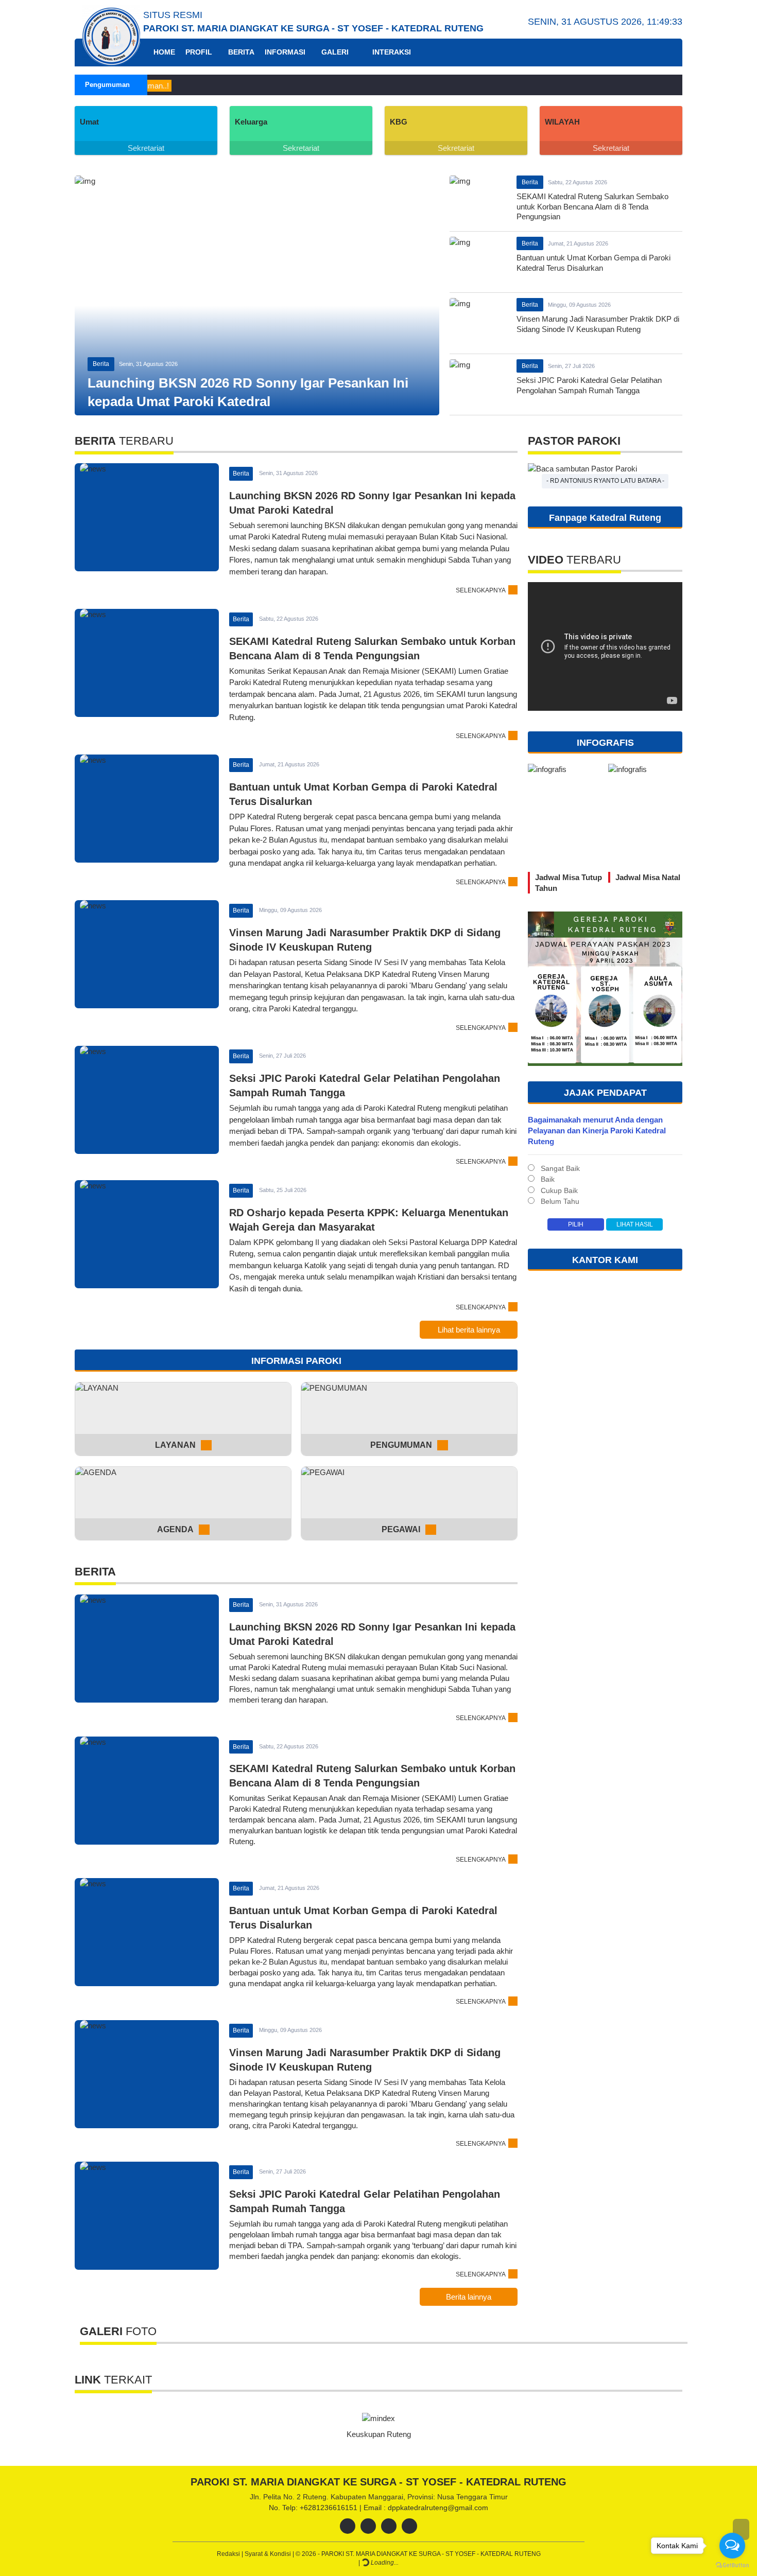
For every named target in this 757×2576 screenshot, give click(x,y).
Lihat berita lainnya (469, 1330)
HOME (163, 52)
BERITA (241, 52)
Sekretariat (146, 148)
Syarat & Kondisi (269, 2554)
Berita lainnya (469, 2297)
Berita (101, 364)
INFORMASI (285, 52)
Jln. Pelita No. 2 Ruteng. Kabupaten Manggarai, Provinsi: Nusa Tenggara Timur (379, 2497)
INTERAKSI (391, 52)
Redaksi (229, 2554)
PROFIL (199, 52)
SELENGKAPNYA (481, 590)
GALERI (335, 52)
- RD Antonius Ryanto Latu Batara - (605, 481)
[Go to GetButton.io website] (732, 2565)
